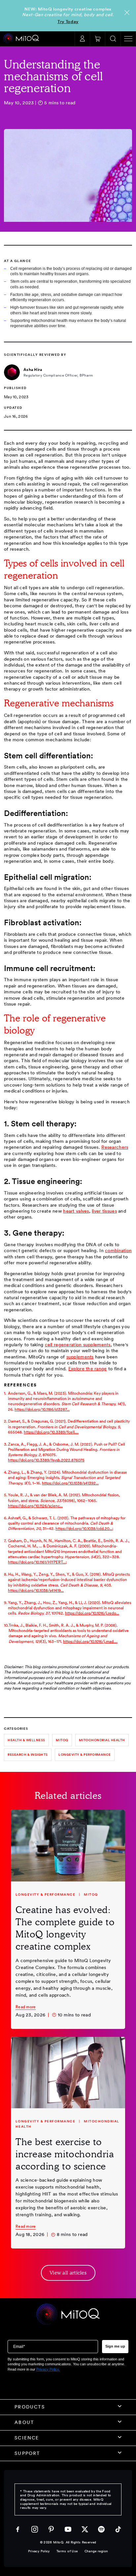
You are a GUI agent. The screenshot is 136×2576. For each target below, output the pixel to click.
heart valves (76, 1211)
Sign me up (115, 2346)
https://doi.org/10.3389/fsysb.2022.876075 (46, 1460)
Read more (26, 2007)
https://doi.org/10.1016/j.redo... (92, 1613)
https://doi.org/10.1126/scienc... (35, 1506)
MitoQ (62, 1740)
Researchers (115, 1147)
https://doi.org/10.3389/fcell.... (51, 1432)
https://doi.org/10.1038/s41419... (36, 1590)
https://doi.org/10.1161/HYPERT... (37, 1562)
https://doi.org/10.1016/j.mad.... (90, 1641)
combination (118, 1250)
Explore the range (88, 1369)
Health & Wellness (26, 1740)
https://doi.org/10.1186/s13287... (42, 1409)
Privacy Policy (39, 2551)
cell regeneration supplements (78, 1345)
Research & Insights (28, 1754)
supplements (80, 1357)
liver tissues (104, 1211)
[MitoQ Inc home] (68, 2315)
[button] (97, 39)
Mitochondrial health (102, 1740)
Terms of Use (67, 2551)
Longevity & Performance (85, 1754)
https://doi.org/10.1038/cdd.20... (84, 1528)
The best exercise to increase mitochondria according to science (65, 2154)
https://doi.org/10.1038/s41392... (70, 1483)
